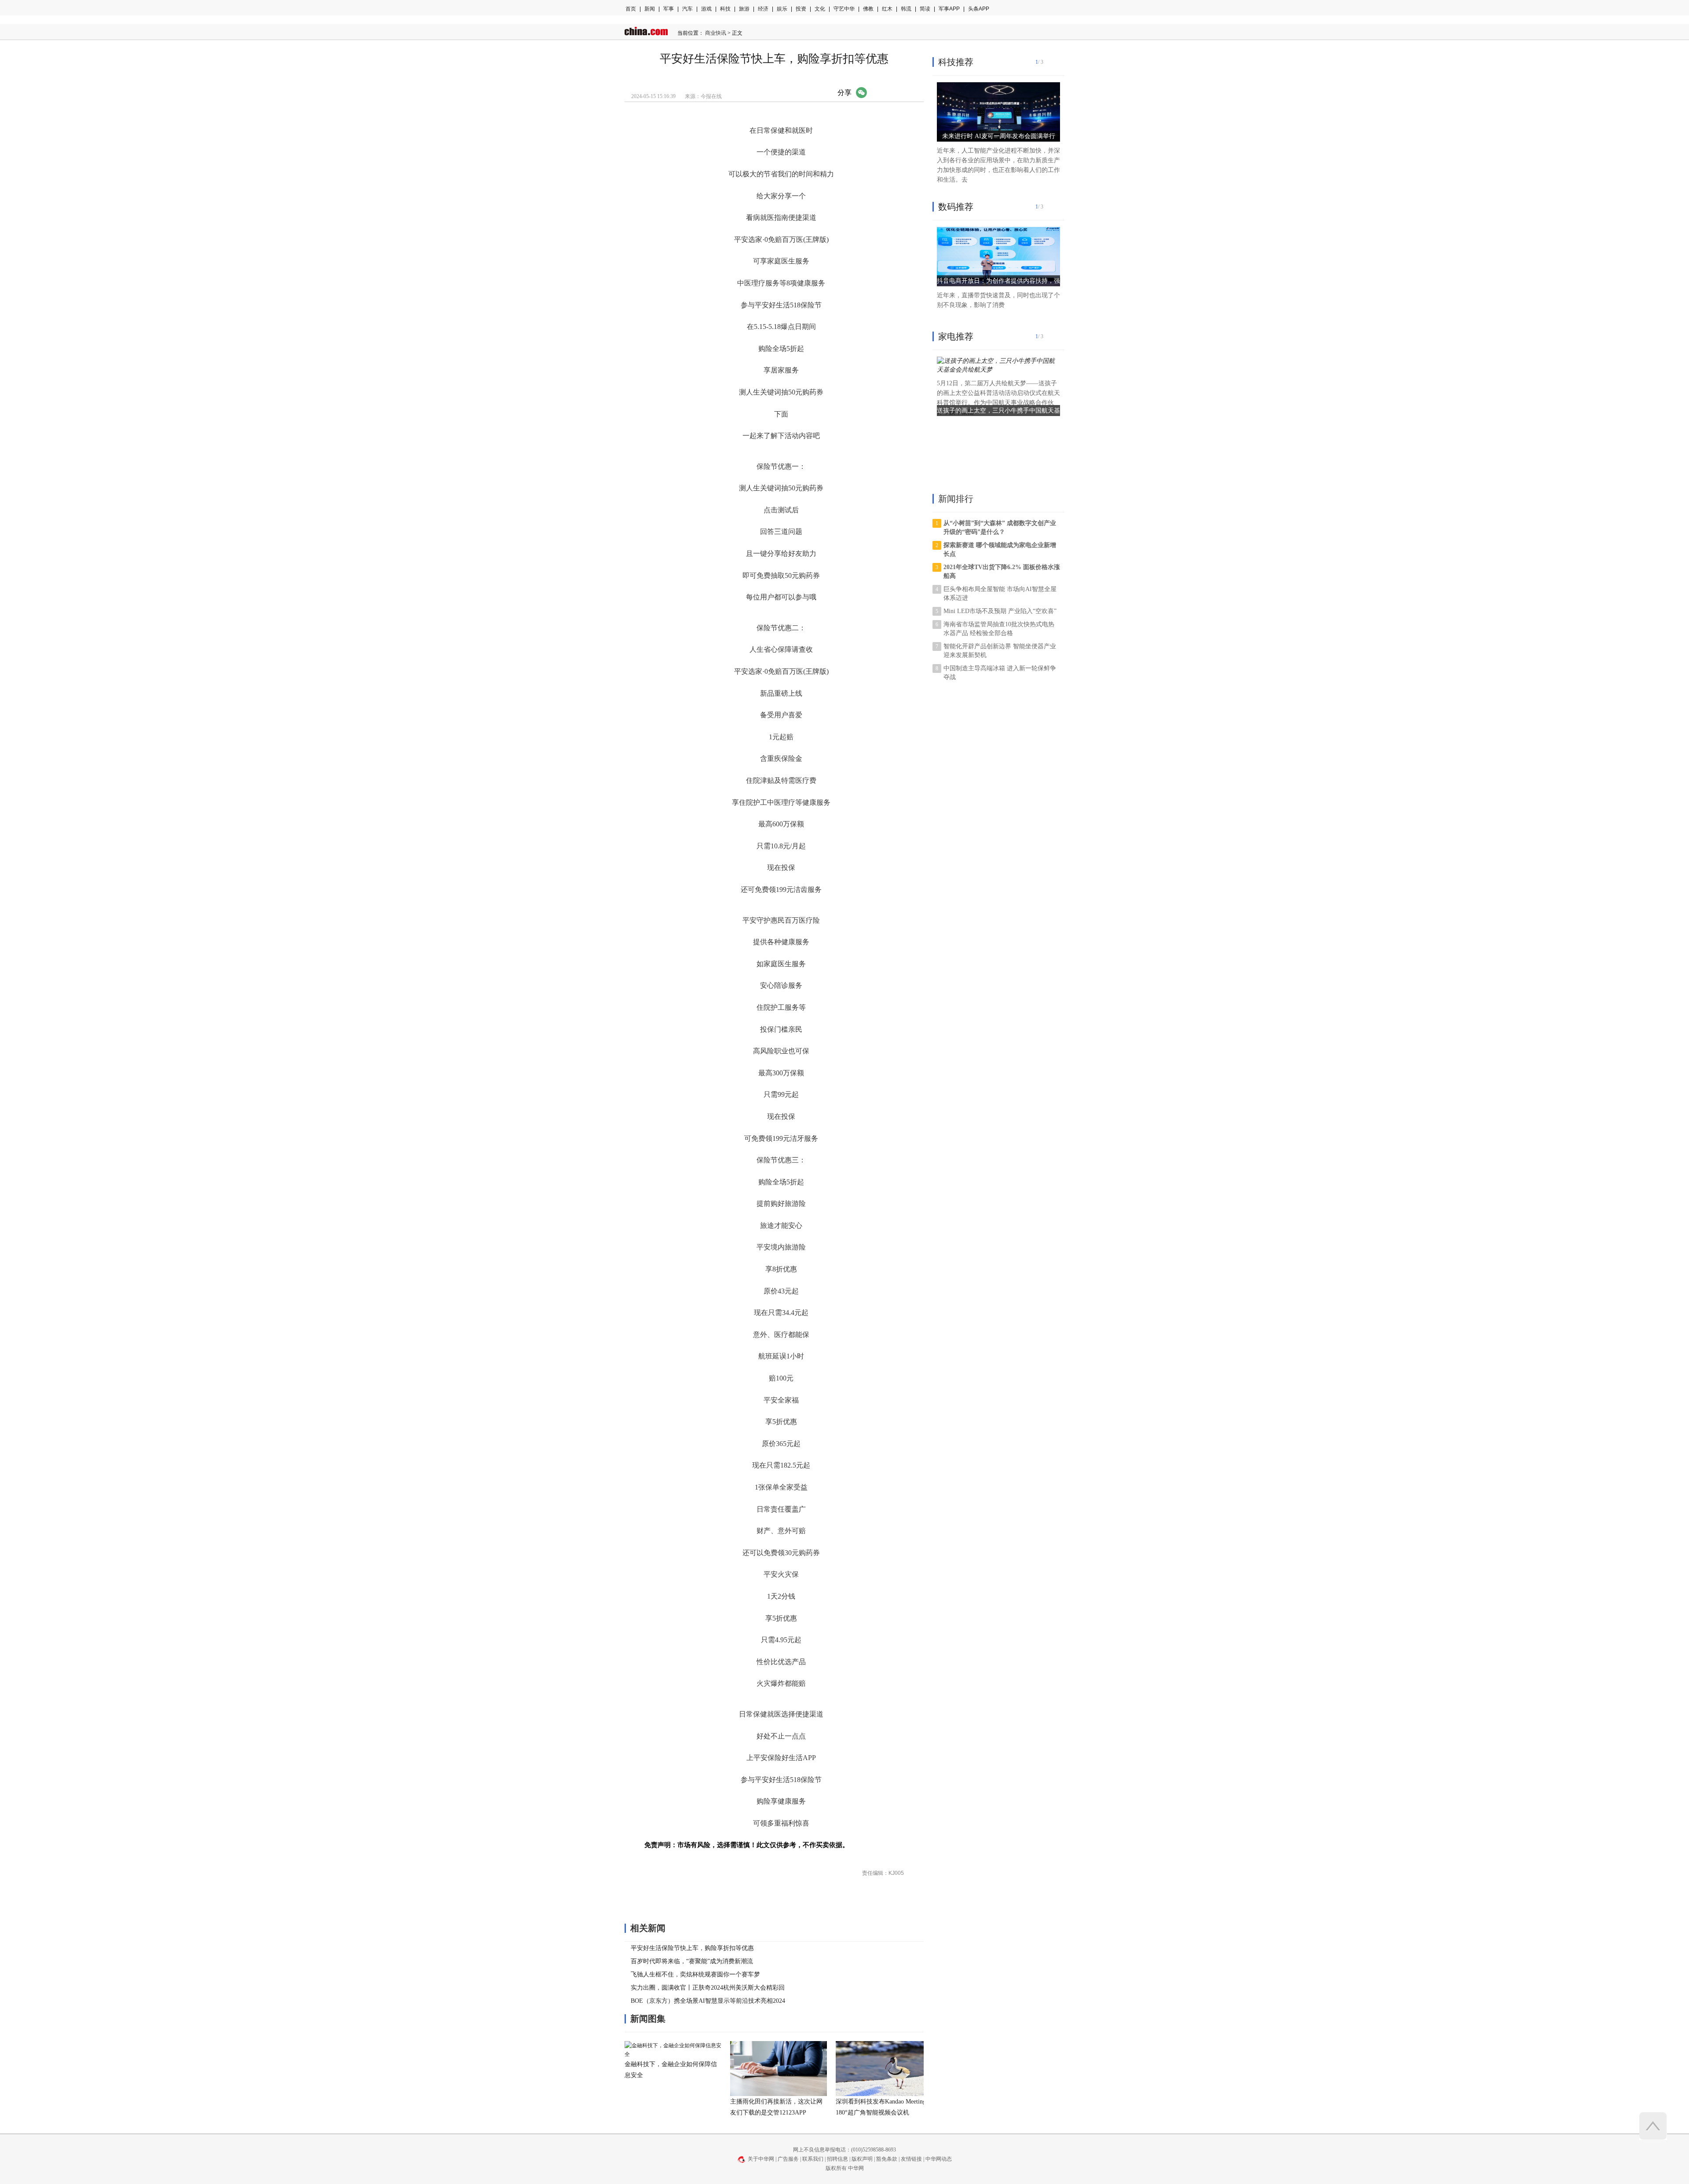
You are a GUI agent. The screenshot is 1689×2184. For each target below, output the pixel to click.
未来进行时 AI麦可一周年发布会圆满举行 (999, 136)
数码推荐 (956, 207)
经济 (763, 9)
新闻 (650, 9)
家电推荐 (956, 336)
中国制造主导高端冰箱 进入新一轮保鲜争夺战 (1000, 673)
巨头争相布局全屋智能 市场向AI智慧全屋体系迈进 (1000, 593)
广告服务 (788, 2159)
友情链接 (911, 2159)
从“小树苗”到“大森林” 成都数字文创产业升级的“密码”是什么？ (1000, 528)
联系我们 (813, 2159)
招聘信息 (837, 2159)
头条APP (979, 9)
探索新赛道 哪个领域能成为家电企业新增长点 (1000, 550)
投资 (801, 9)
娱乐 (782, 9)
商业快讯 (716, 33)
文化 (820, 9)
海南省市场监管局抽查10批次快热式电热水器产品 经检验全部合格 (999, 629)
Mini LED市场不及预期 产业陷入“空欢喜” (1000, 611)
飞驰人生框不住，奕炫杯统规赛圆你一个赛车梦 (695, 1974)
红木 (887, 9)
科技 (725, 9)
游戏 (706, 9)
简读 (925, 9)
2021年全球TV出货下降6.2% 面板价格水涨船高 (1002, 572)
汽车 (687, 9)
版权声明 (862, 2159)
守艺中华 (844, 9)
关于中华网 (761, 2159)
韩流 (906, 9)
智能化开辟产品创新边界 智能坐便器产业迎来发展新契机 (1000, 651)
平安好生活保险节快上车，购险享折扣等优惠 (692, 1948)
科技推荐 (956, 62)
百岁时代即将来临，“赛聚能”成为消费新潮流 (692, 1961)
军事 (669, 9)
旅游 (744, 9)
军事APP (949, 9)
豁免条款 (887, 2159)
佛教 (868, 9)
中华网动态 (939, 2159)
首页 (631, 9)
